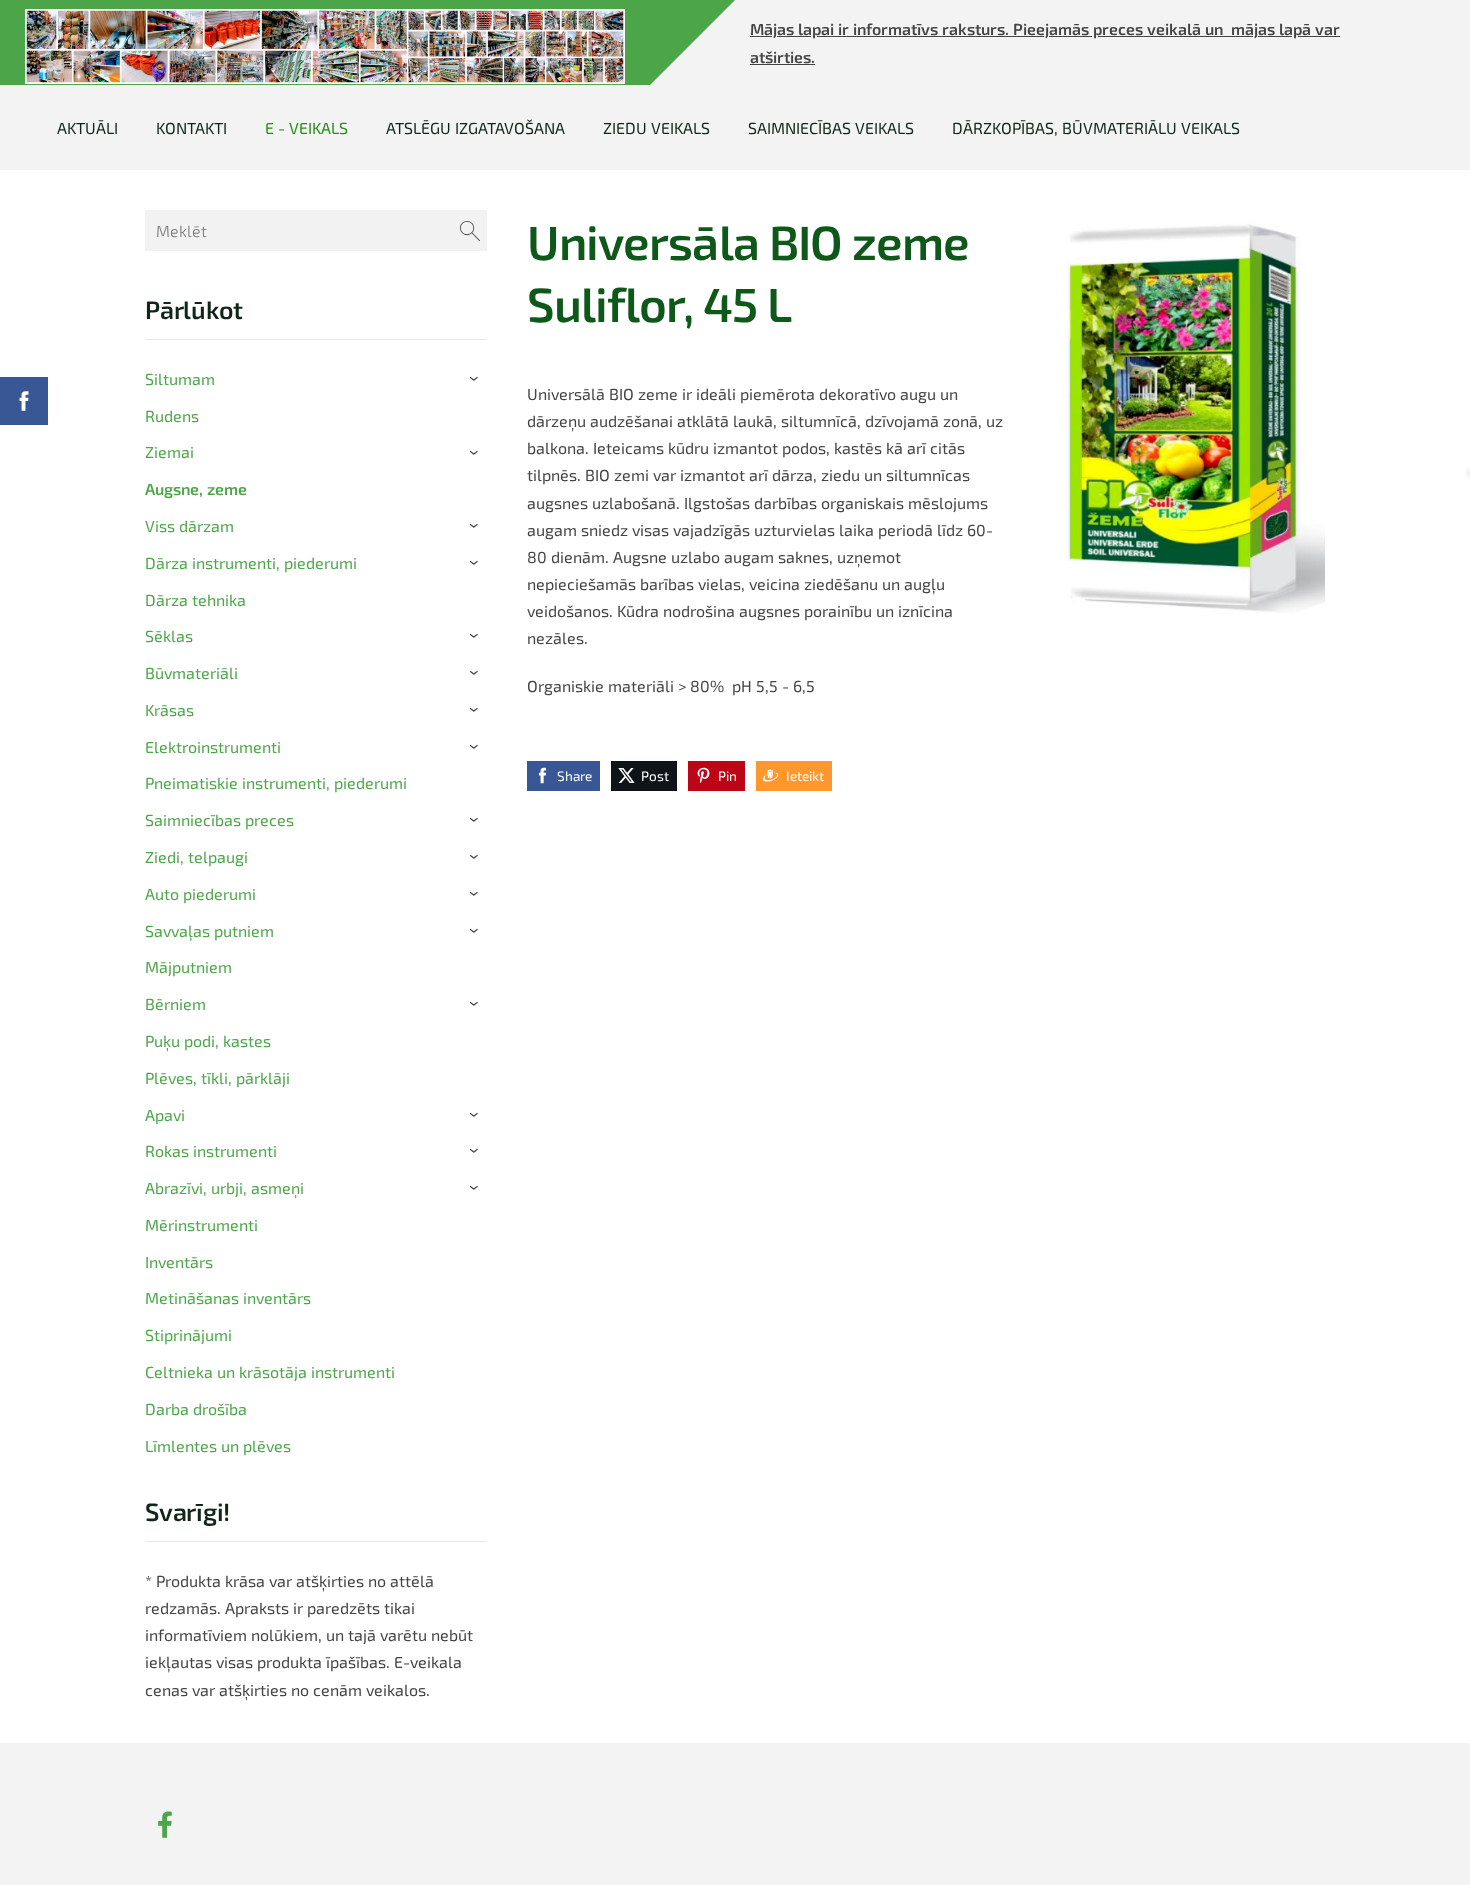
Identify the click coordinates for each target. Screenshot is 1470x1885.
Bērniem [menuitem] (175, 1003)
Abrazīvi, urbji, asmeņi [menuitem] (224, 1187)
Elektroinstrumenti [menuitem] (213, 746)
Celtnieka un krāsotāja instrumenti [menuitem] (270, 1371)
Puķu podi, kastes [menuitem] (208, 1040)
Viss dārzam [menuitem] (189, 525)
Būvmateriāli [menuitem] (191, 672)
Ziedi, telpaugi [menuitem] (196, 856)
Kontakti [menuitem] (191, 127)
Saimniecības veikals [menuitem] (831, 127)
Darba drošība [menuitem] (196, 1408)
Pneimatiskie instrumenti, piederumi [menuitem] (276, 782)
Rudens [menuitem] (172, 415)
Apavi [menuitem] (165, 1114)
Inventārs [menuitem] (179, 1261)
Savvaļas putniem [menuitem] (209, 930)
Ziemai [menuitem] (169, 451)
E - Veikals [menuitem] (306, 127)
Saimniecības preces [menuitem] (219, 819)
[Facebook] (165, 1824)
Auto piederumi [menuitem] (200, 893)
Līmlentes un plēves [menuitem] (218, 1445)
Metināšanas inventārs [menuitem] (228, 1297)
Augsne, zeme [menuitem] (196, 488)
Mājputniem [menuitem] (188, 966)
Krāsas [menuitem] (169, 709)
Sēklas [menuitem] (169, 635)
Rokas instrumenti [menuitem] (211, 1150)
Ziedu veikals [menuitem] (656, 127)
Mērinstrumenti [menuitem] (201, 1224)
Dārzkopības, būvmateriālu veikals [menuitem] (1096, 127)
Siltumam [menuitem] (180, 378)
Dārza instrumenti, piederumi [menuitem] (251, 562)
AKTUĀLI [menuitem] (87, 127)
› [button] (477, 379)
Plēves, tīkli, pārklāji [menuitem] (217, 1077)
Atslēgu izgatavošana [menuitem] (475, 127)
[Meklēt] (470, 230)
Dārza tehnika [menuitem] (195, 599)
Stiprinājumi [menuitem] (188, 1334)
